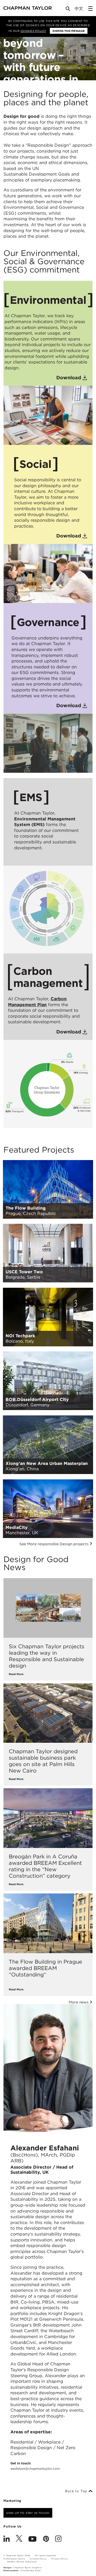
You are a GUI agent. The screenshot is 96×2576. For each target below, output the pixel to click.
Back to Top (77, 2491)
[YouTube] (33, 2539)
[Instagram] (58, 2539)
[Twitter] (19, 2539)
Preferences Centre (14, 2559)
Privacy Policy (59, 2559)
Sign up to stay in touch (28, 2513)
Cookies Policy (33, 31)
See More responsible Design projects (55, 1544)
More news (79, 2002)
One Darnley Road (31, 2571)
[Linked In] (7, 2539)
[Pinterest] (46, 2539)
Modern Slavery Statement (22, 2562)
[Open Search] (68, 10)
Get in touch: (35, 2466)
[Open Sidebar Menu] (90, 9)
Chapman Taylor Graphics (27, 2568)
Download (69, 378)
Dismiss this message (69, 31)
